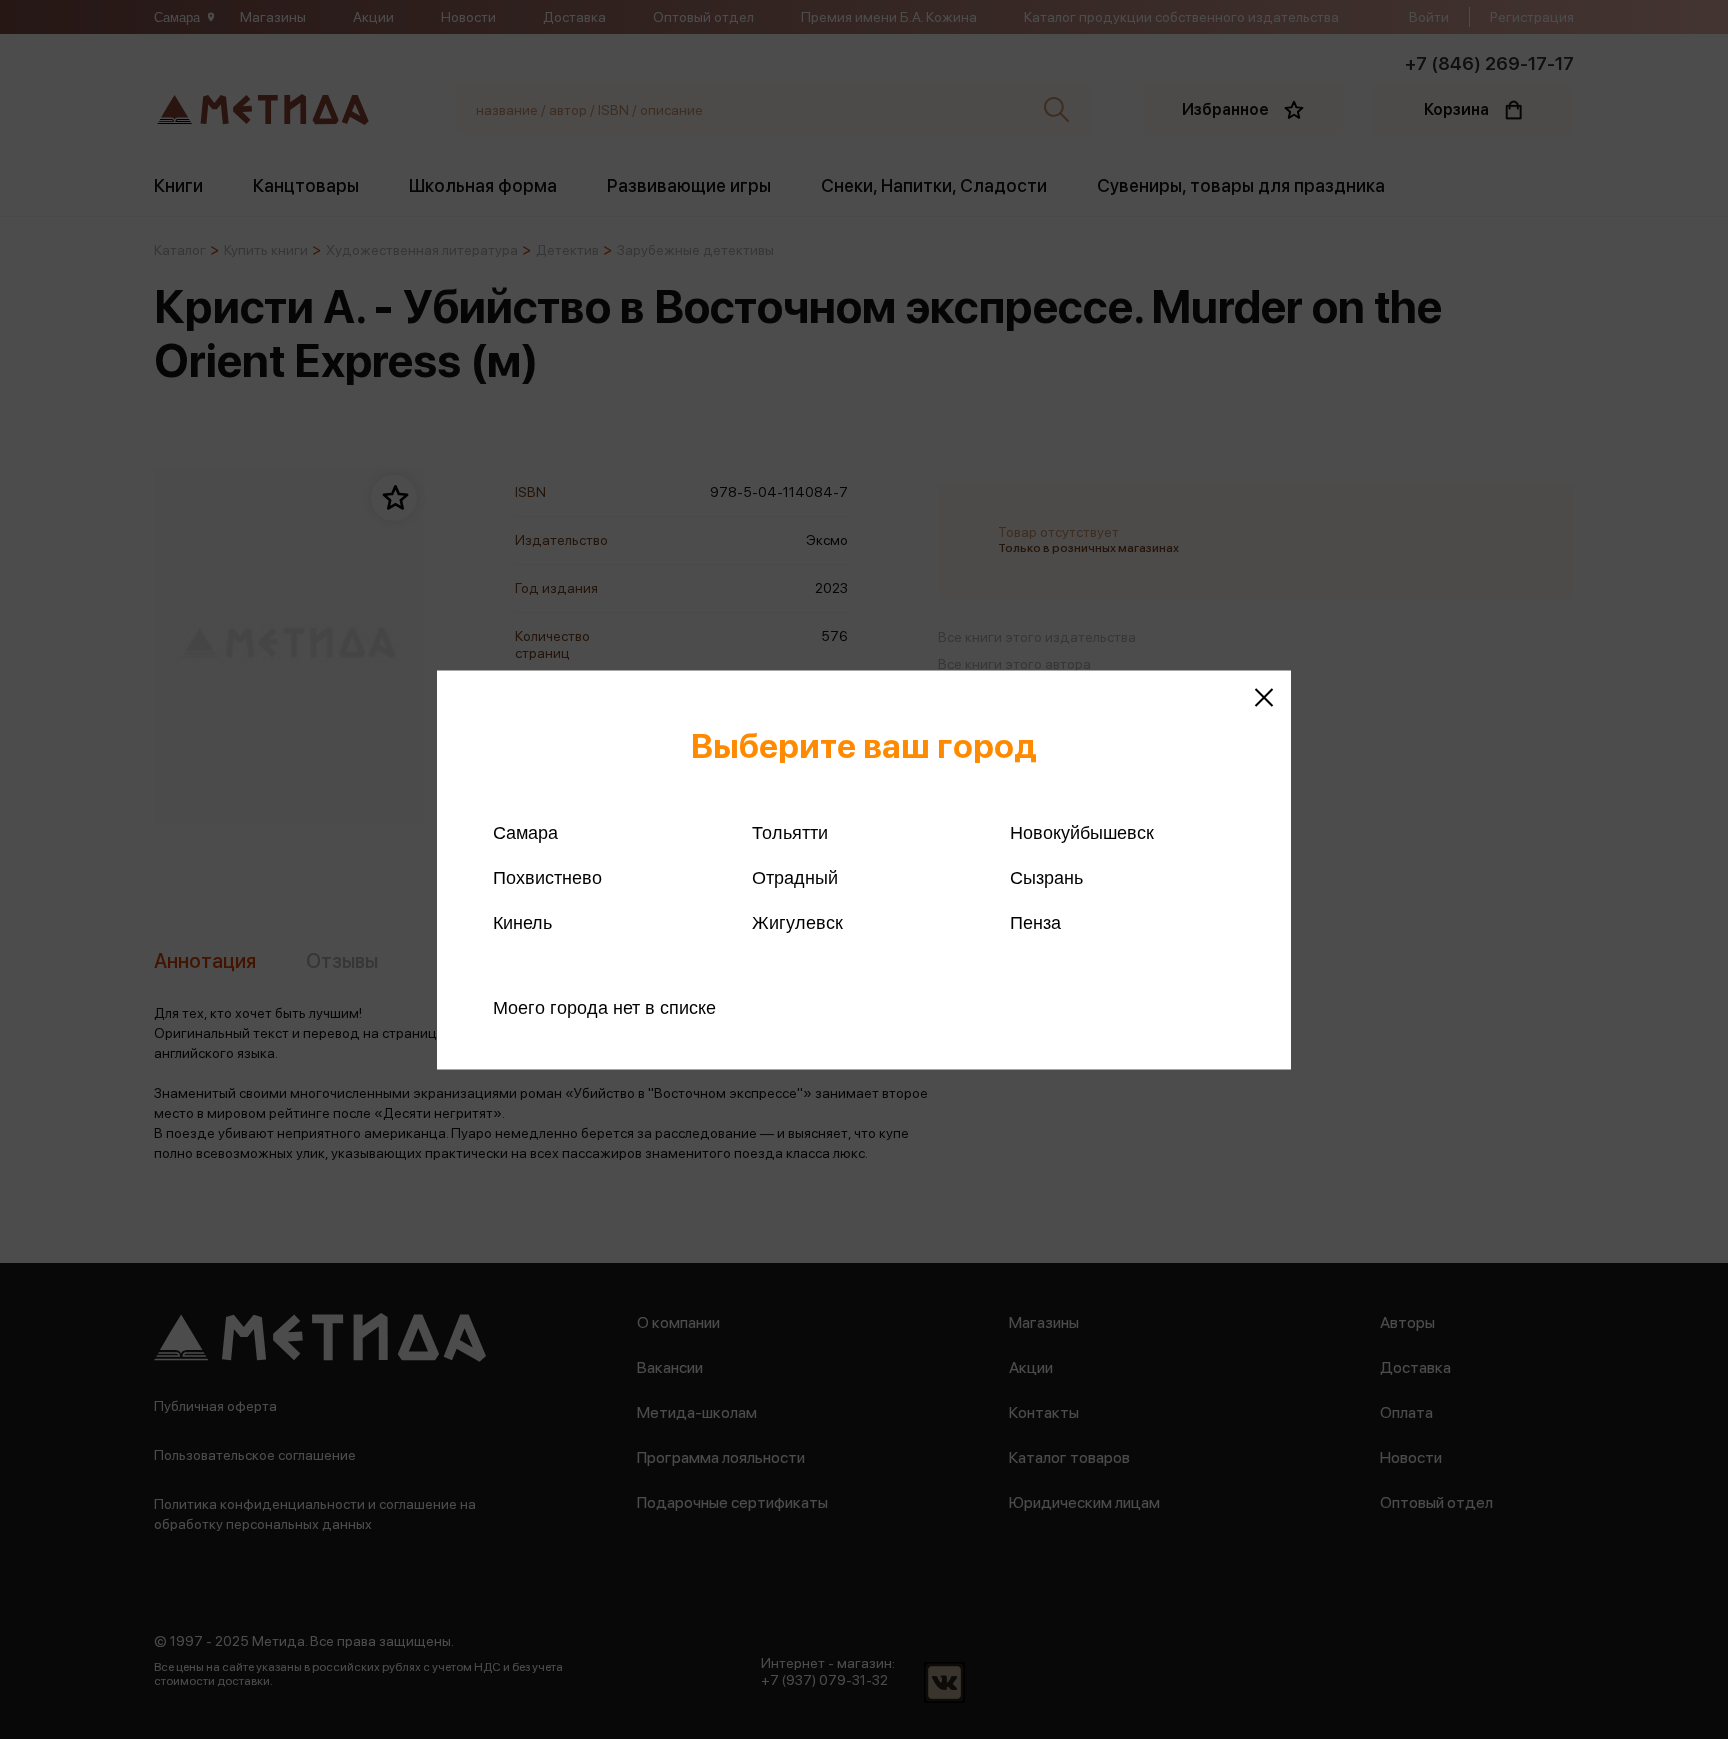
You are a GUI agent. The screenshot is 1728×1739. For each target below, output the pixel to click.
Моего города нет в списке (604, 1007)
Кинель (522, 922)
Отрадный (795, 877)
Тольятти (790, 832)
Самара (525, 832)
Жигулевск (797, 922)
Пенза (1035, 922)
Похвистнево (547, 877)
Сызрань (1046, 877)
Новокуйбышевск (1082, 832)
